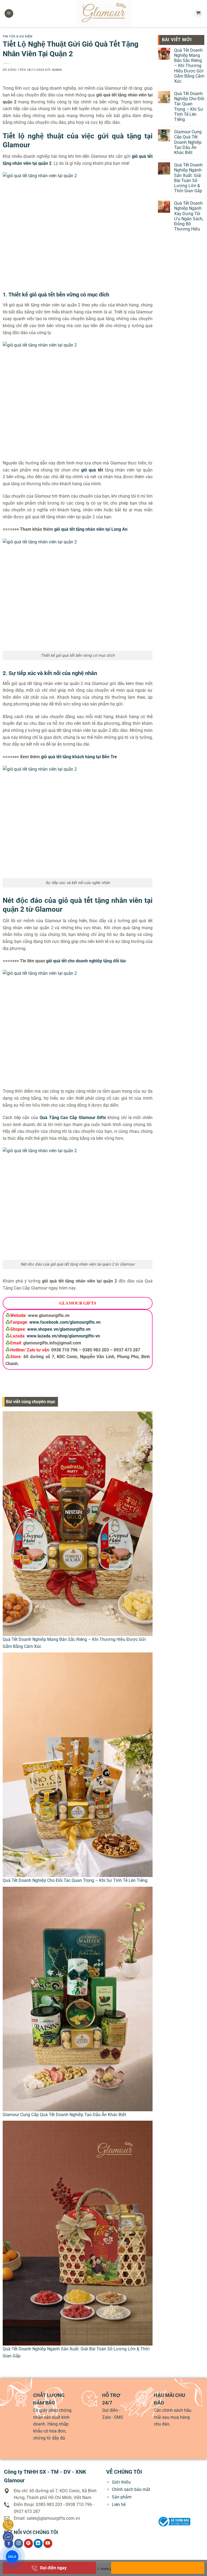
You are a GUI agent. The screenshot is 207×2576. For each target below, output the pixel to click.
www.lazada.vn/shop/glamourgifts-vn (63, 1336)
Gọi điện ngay (53, 2568)
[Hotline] (8, 2525)
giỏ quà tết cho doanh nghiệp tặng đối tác (86, 961)
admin (57, 70)
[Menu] (9, 14)
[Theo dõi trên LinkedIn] (38, 2543)
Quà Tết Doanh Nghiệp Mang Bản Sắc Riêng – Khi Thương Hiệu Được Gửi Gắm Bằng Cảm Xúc (189, 66)
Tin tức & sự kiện (18, 36)
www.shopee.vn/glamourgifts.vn (59, 1329)
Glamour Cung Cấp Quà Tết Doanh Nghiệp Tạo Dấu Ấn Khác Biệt (64, 2115)
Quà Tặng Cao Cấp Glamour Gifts (73, 1118)
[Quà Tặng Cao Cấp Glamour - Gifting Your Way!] (103, 13)
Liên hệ (119, 2505)
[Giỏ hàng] (198, 14)
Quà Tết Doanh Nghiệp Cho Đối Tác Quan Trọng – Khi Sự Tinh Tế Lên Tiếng (75, 1880)
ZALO (12, 2556)
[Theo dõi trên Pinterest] (28, 2543)
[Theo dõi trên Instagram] (19, 2543)
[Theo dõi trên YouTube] (48, 2543)
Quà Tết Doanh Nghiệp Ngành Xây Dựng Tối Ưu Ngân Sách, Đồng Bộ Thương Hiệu (189, 216)
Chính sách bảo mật (131, 2489)
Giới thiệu (121, 2482)
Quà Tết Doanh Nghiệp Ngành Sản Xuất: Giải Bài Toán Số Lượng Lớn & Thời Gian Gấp (188, 178)
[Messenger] (8, 2537)
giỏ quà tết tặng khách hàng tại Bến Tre (79, 757)
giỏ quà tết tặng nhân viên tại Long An (91, 529)
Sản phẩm (122, 2497)
